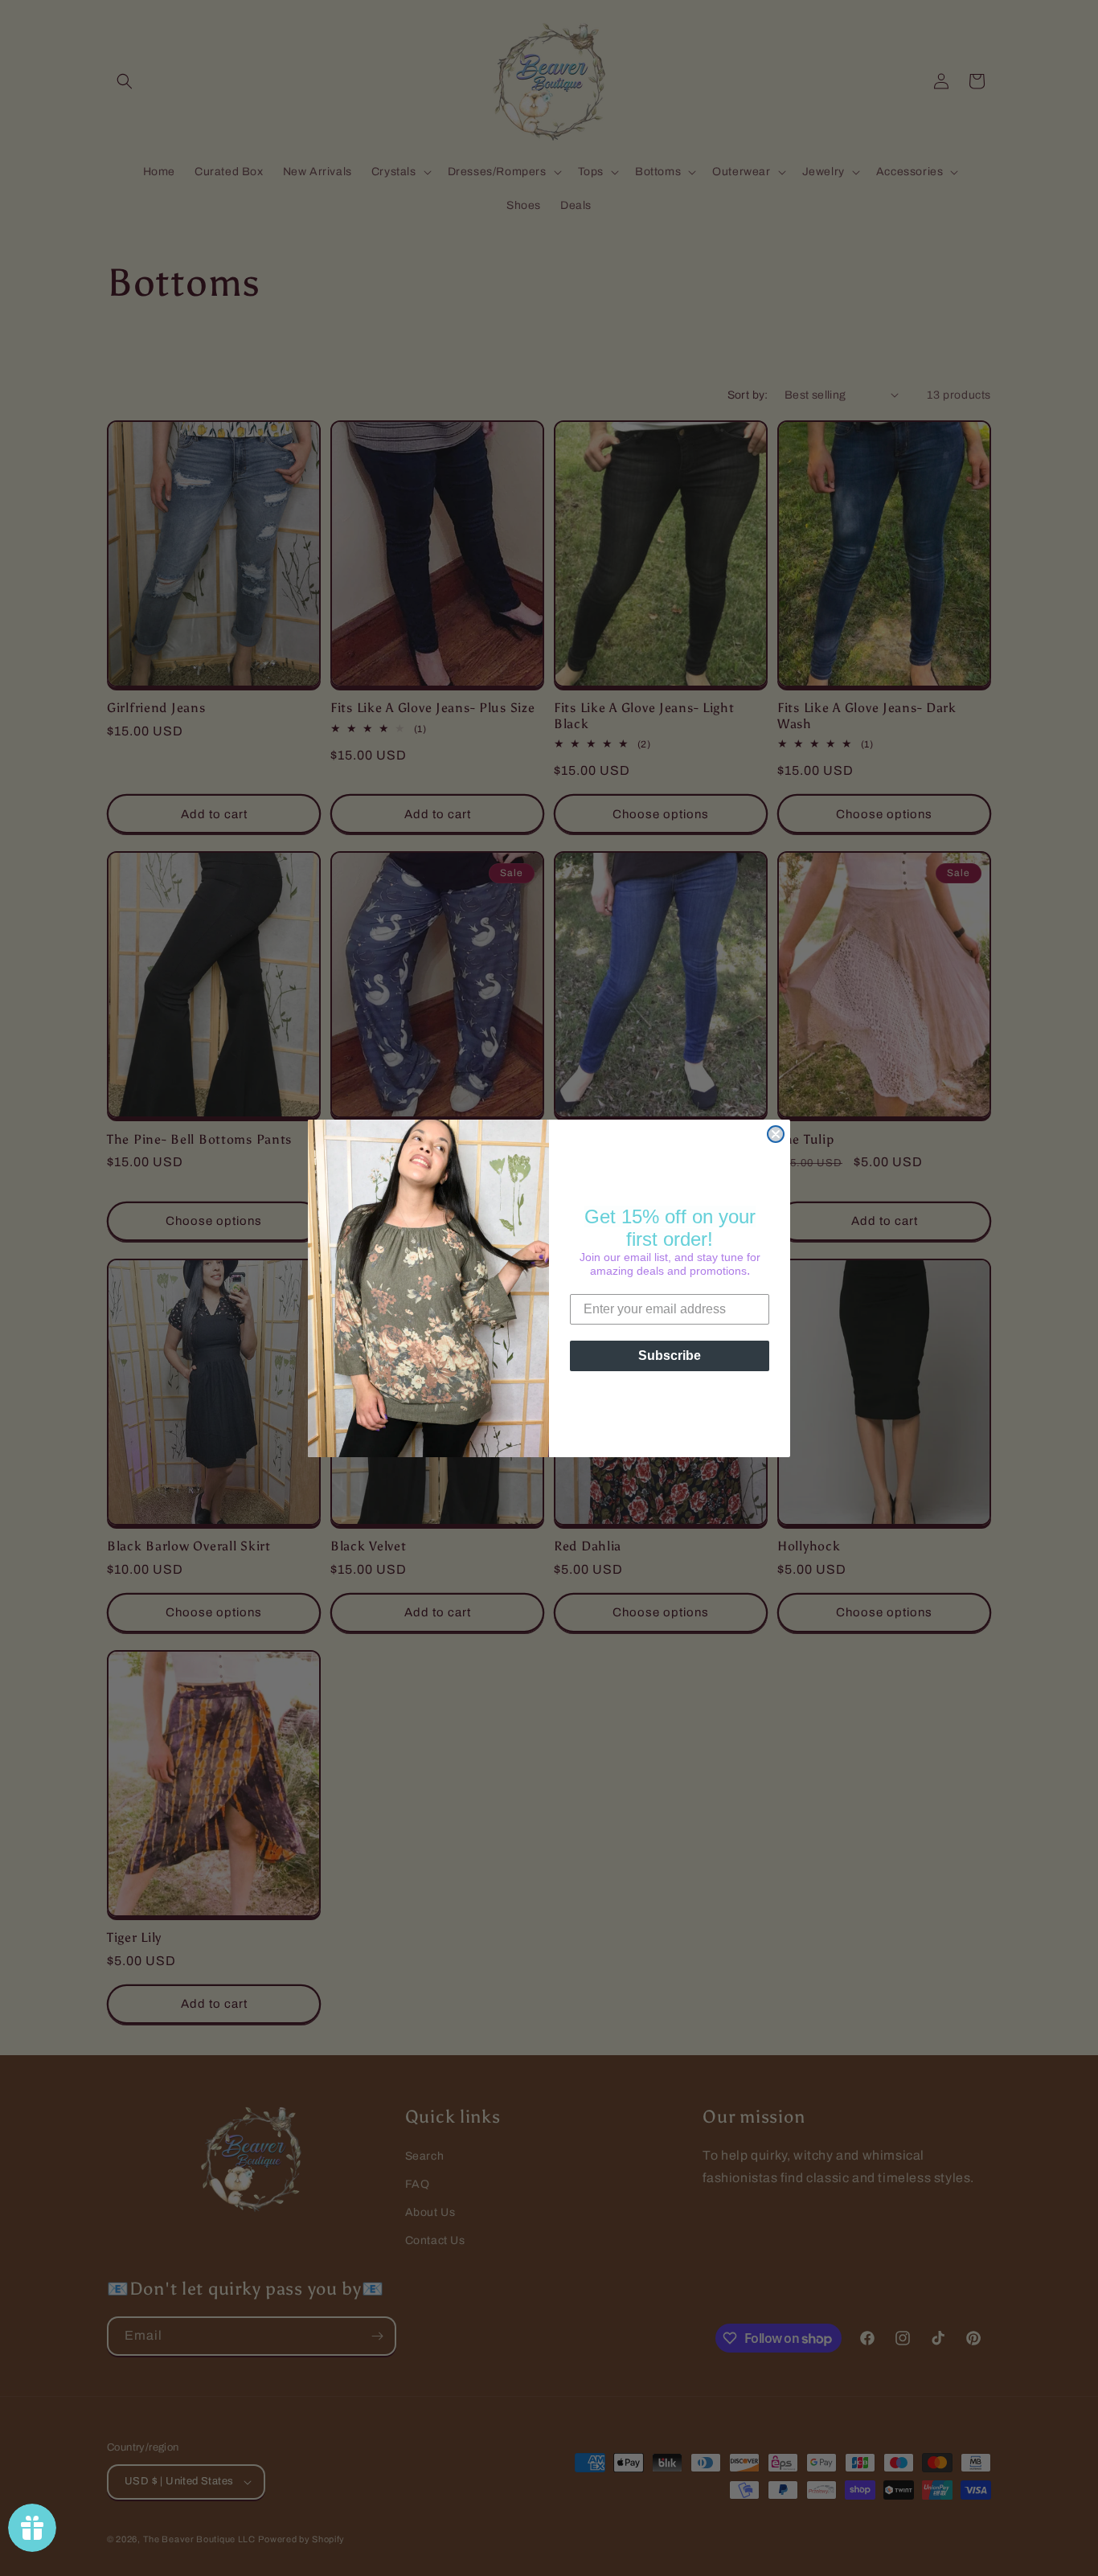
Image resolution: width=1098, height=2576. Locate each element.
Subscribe (670, 1356)
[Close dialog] (776, 1134)
